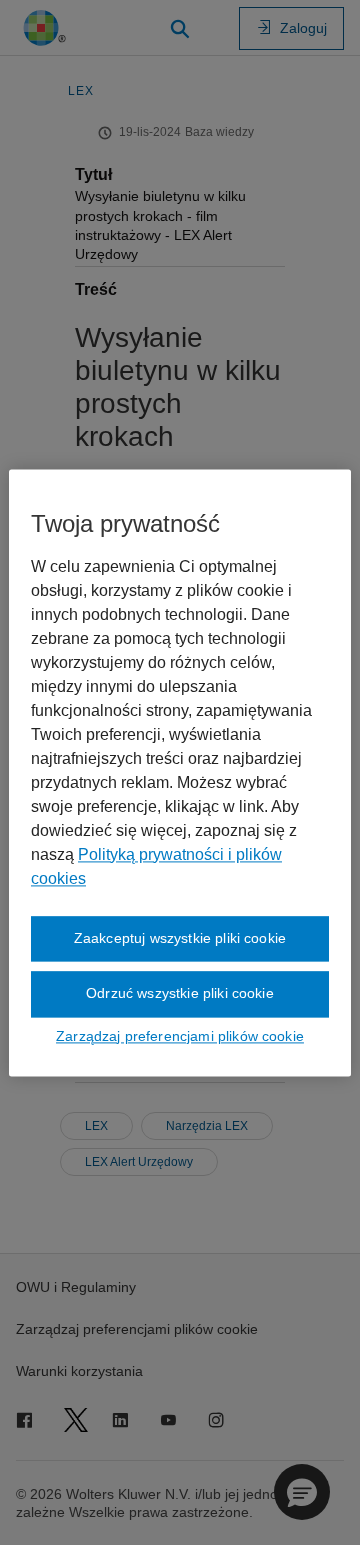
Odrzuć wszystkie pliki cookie (180, 994)
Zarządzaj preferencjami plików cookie (180, 1036)
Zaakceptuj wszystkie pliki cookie (180, 938)
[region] (180, 772)
